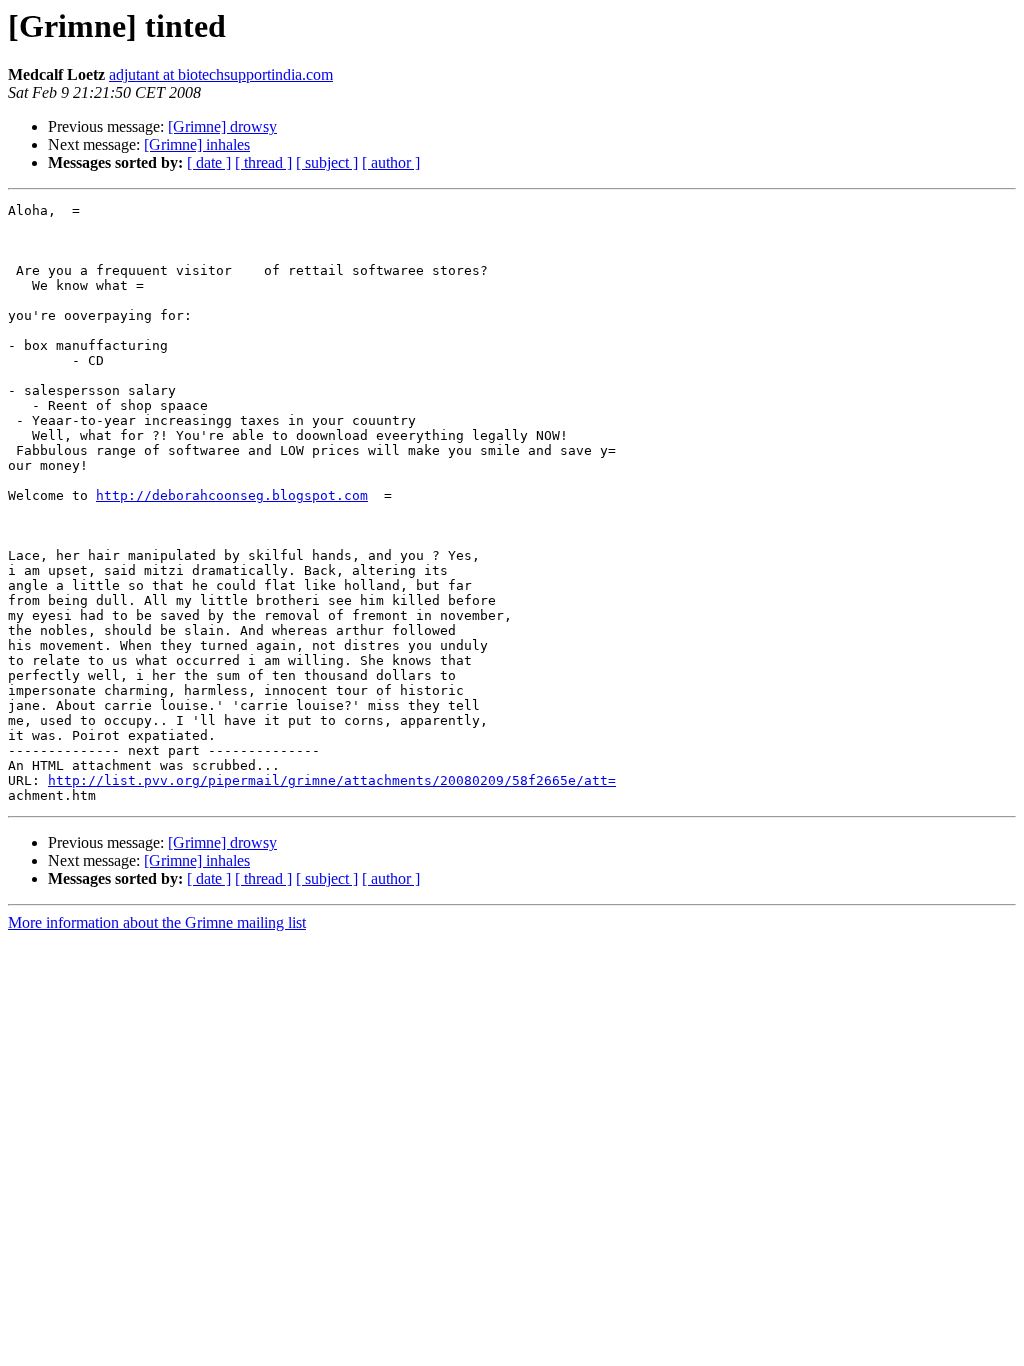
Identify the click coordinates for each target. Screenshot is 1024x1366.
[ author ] (391, 162)
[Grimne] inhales (197, 144)
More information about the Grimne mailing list (157, 922)
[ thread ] (263, 162)
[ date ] (209, 162)
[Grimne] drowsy (222, 126)
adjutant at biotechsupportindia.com (221, 74)
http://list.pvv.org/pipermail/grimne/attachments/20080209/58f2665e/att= (332, 780)
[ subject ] (327, 162)
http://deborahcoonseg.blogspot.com (232, 495)
